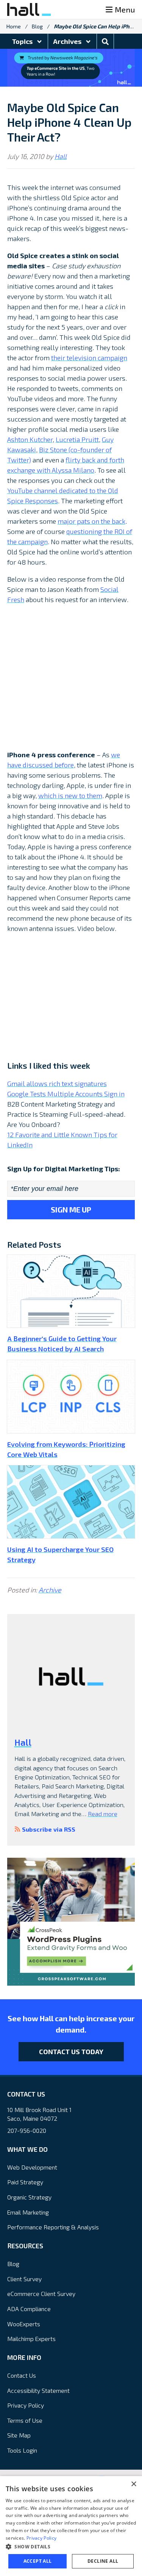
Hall (61, 156)
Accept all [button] (38, 2561)
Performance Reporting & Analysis (53, 2227)
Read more (103, 1814)
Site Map (19, 2435)
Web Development (32, 2167)
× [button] (133, 2484)
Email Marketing (28, 2212)
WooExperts (24, 2324)
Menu (125, 9)
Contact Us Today (71, 2051)
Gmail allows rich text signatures (57, 1083)
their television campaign (89, 358)
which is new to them (70, 795)
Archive (50, 1590)
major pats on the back (91, 521)
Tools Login (22, 2450)
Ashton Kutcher (30, 439)
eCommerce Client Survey (41, 2293)
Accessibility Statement (38, 2390)
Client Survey (24, 2279)
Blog (37, 26)
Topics (23, 41)
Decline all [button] (103, 2561)
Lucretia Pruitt (77, 439)
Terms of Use (25, 2420)
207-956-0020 (27, 2130)
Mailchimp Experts (31, 2339)
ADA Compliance (29, 2309)
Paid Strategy (25, 2182)
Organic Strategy (29, 2197)
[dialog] (71, 2526)
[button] (71, 2546)
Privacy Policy (26, 2405)
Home (14, 26)
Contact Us (22, 2375)
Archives (68, 41)
